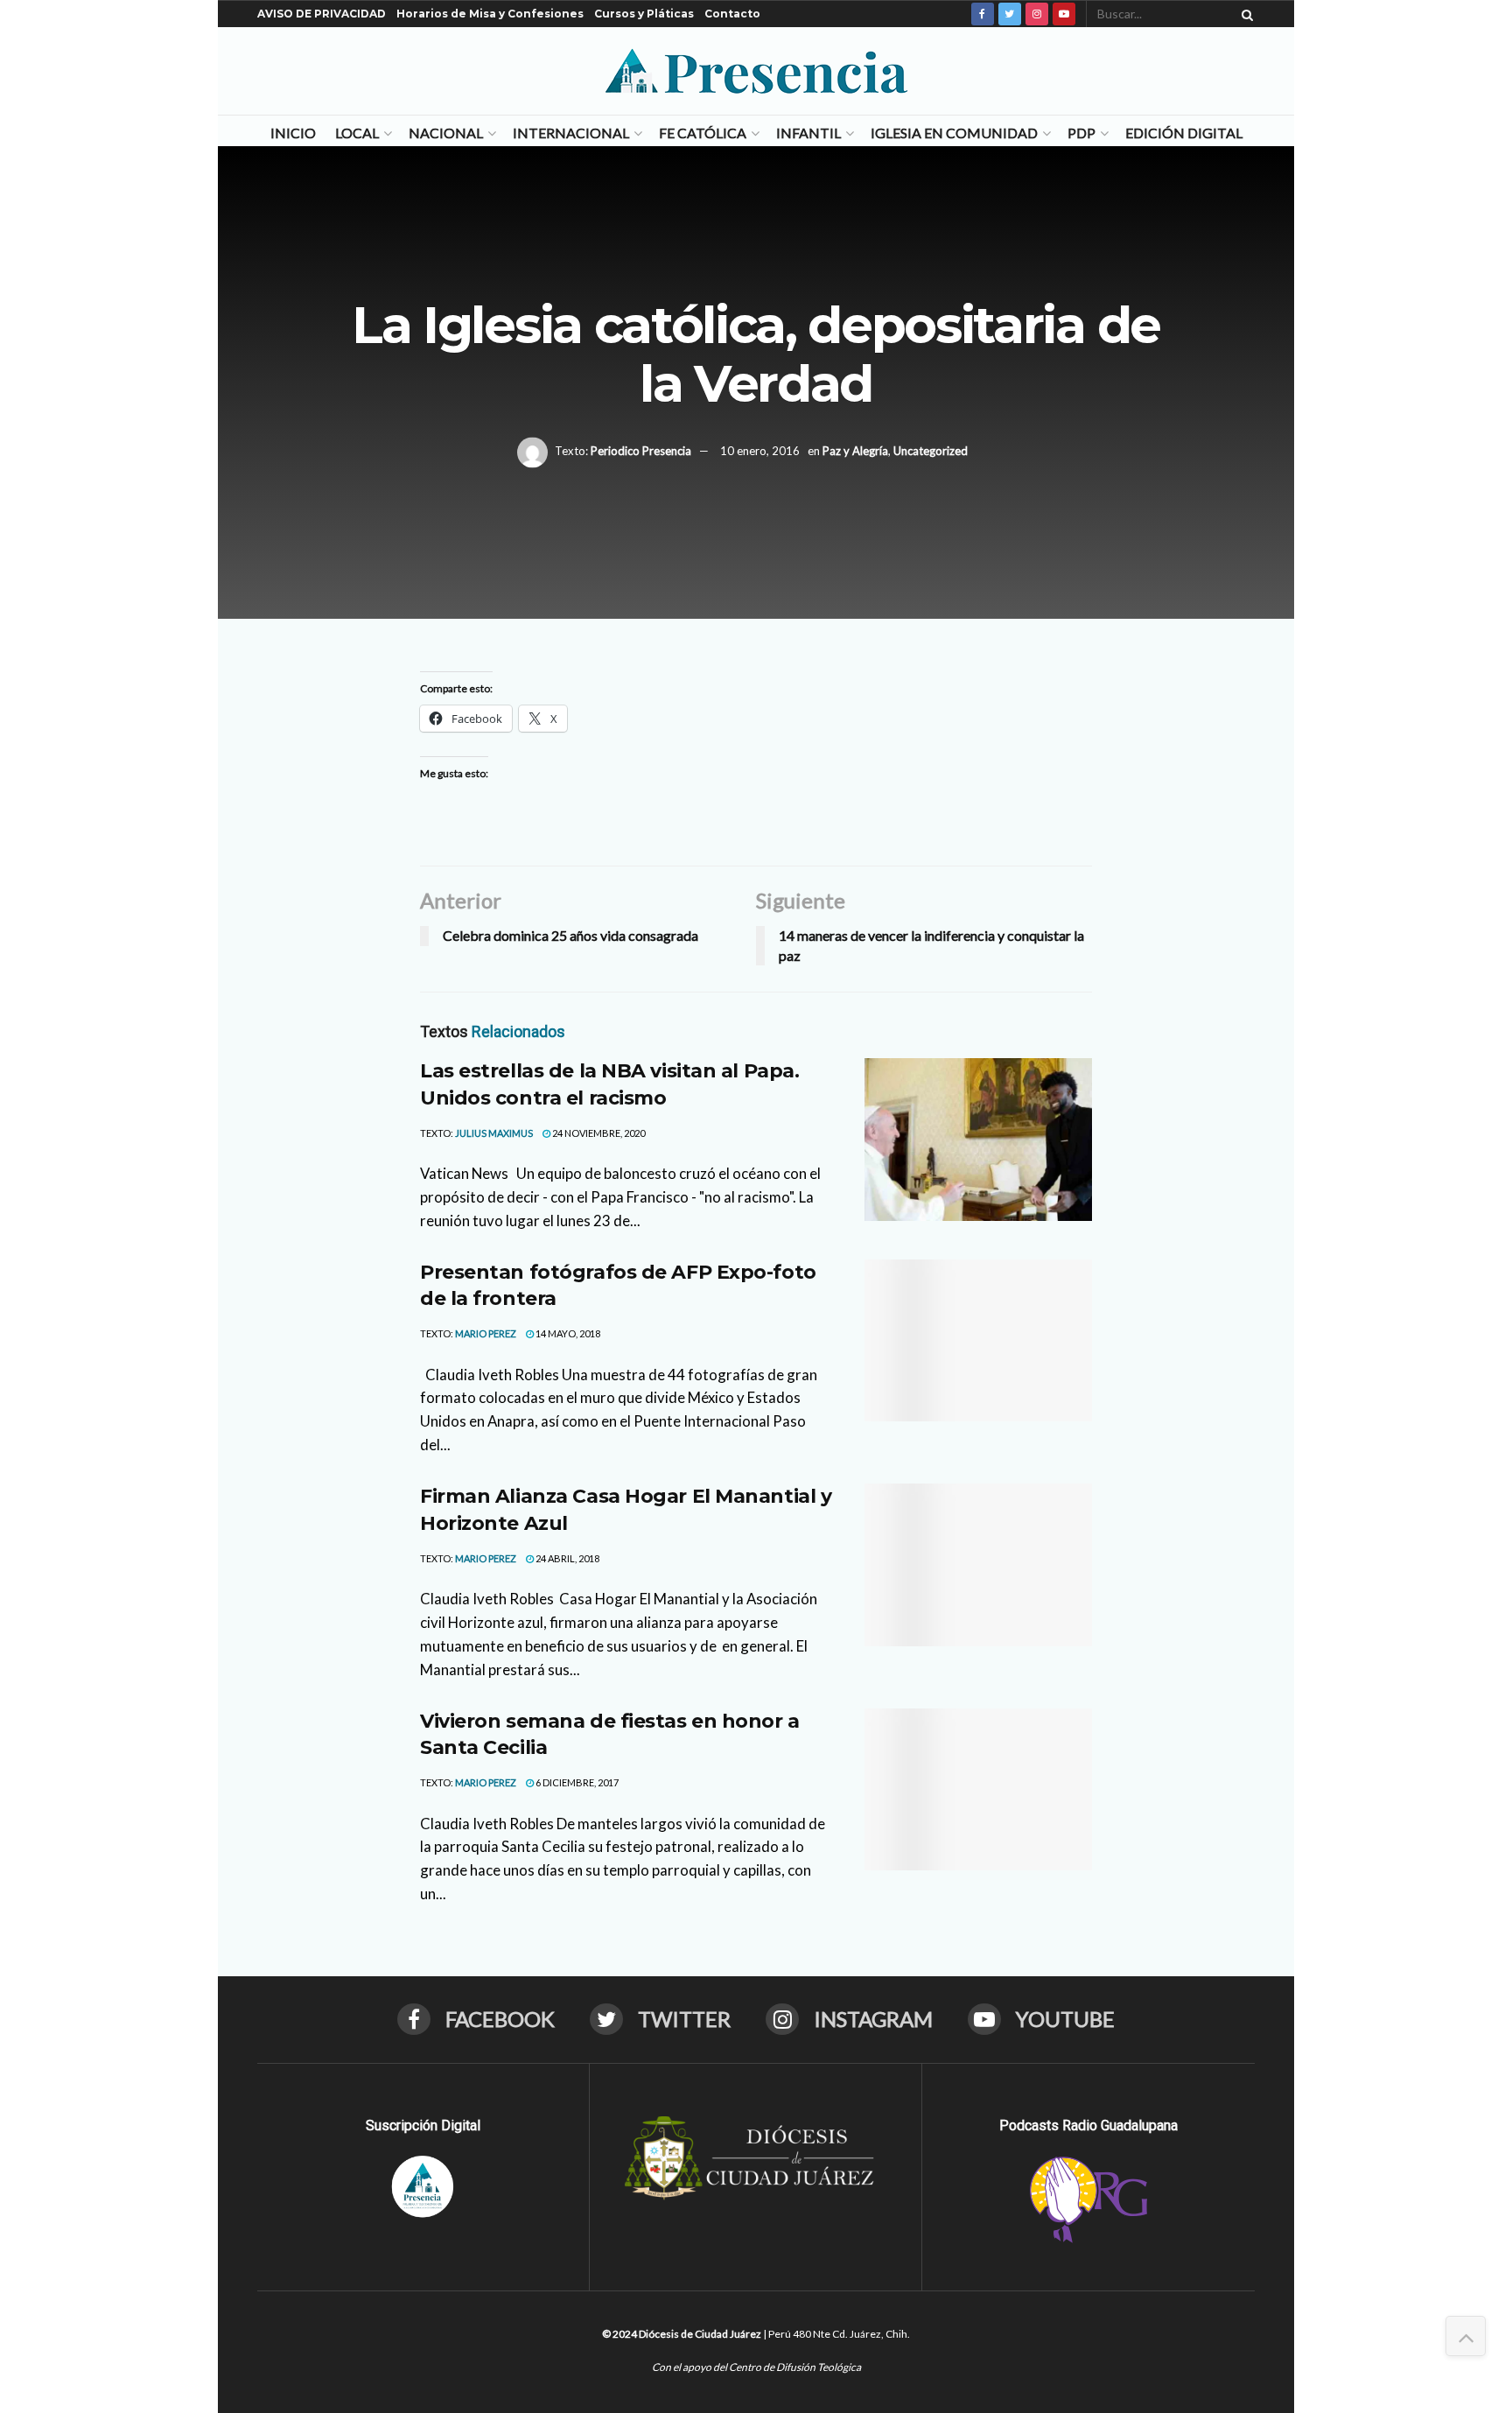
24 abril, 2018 (567, 1558)
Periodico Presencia (641, 451)
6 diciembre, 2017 (576, 1782)
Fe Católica (703, 133)
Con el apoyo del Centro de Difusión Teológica (756, 2367)
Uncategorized (931, 451)
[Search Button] (1244, 14)
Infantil (808, 133)
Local (357, 133)
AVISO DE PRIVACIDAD (322, 14)
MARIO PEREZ (486, 1333)
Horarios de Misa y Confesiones (490, 14)
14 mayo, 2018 (567, 1333)
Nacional (446, 133)
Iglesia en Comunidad (954, 133)
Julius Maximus (494, 1133)
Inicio (293, 133)
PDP (1081, 133)
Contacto (732, 14)
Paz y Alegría (855, 451)
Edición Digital (1184, 133)
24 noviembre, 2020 (598, 1133)
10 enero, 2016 (760, 451)
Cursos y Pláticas (644, 14)
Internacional (571, 133)
